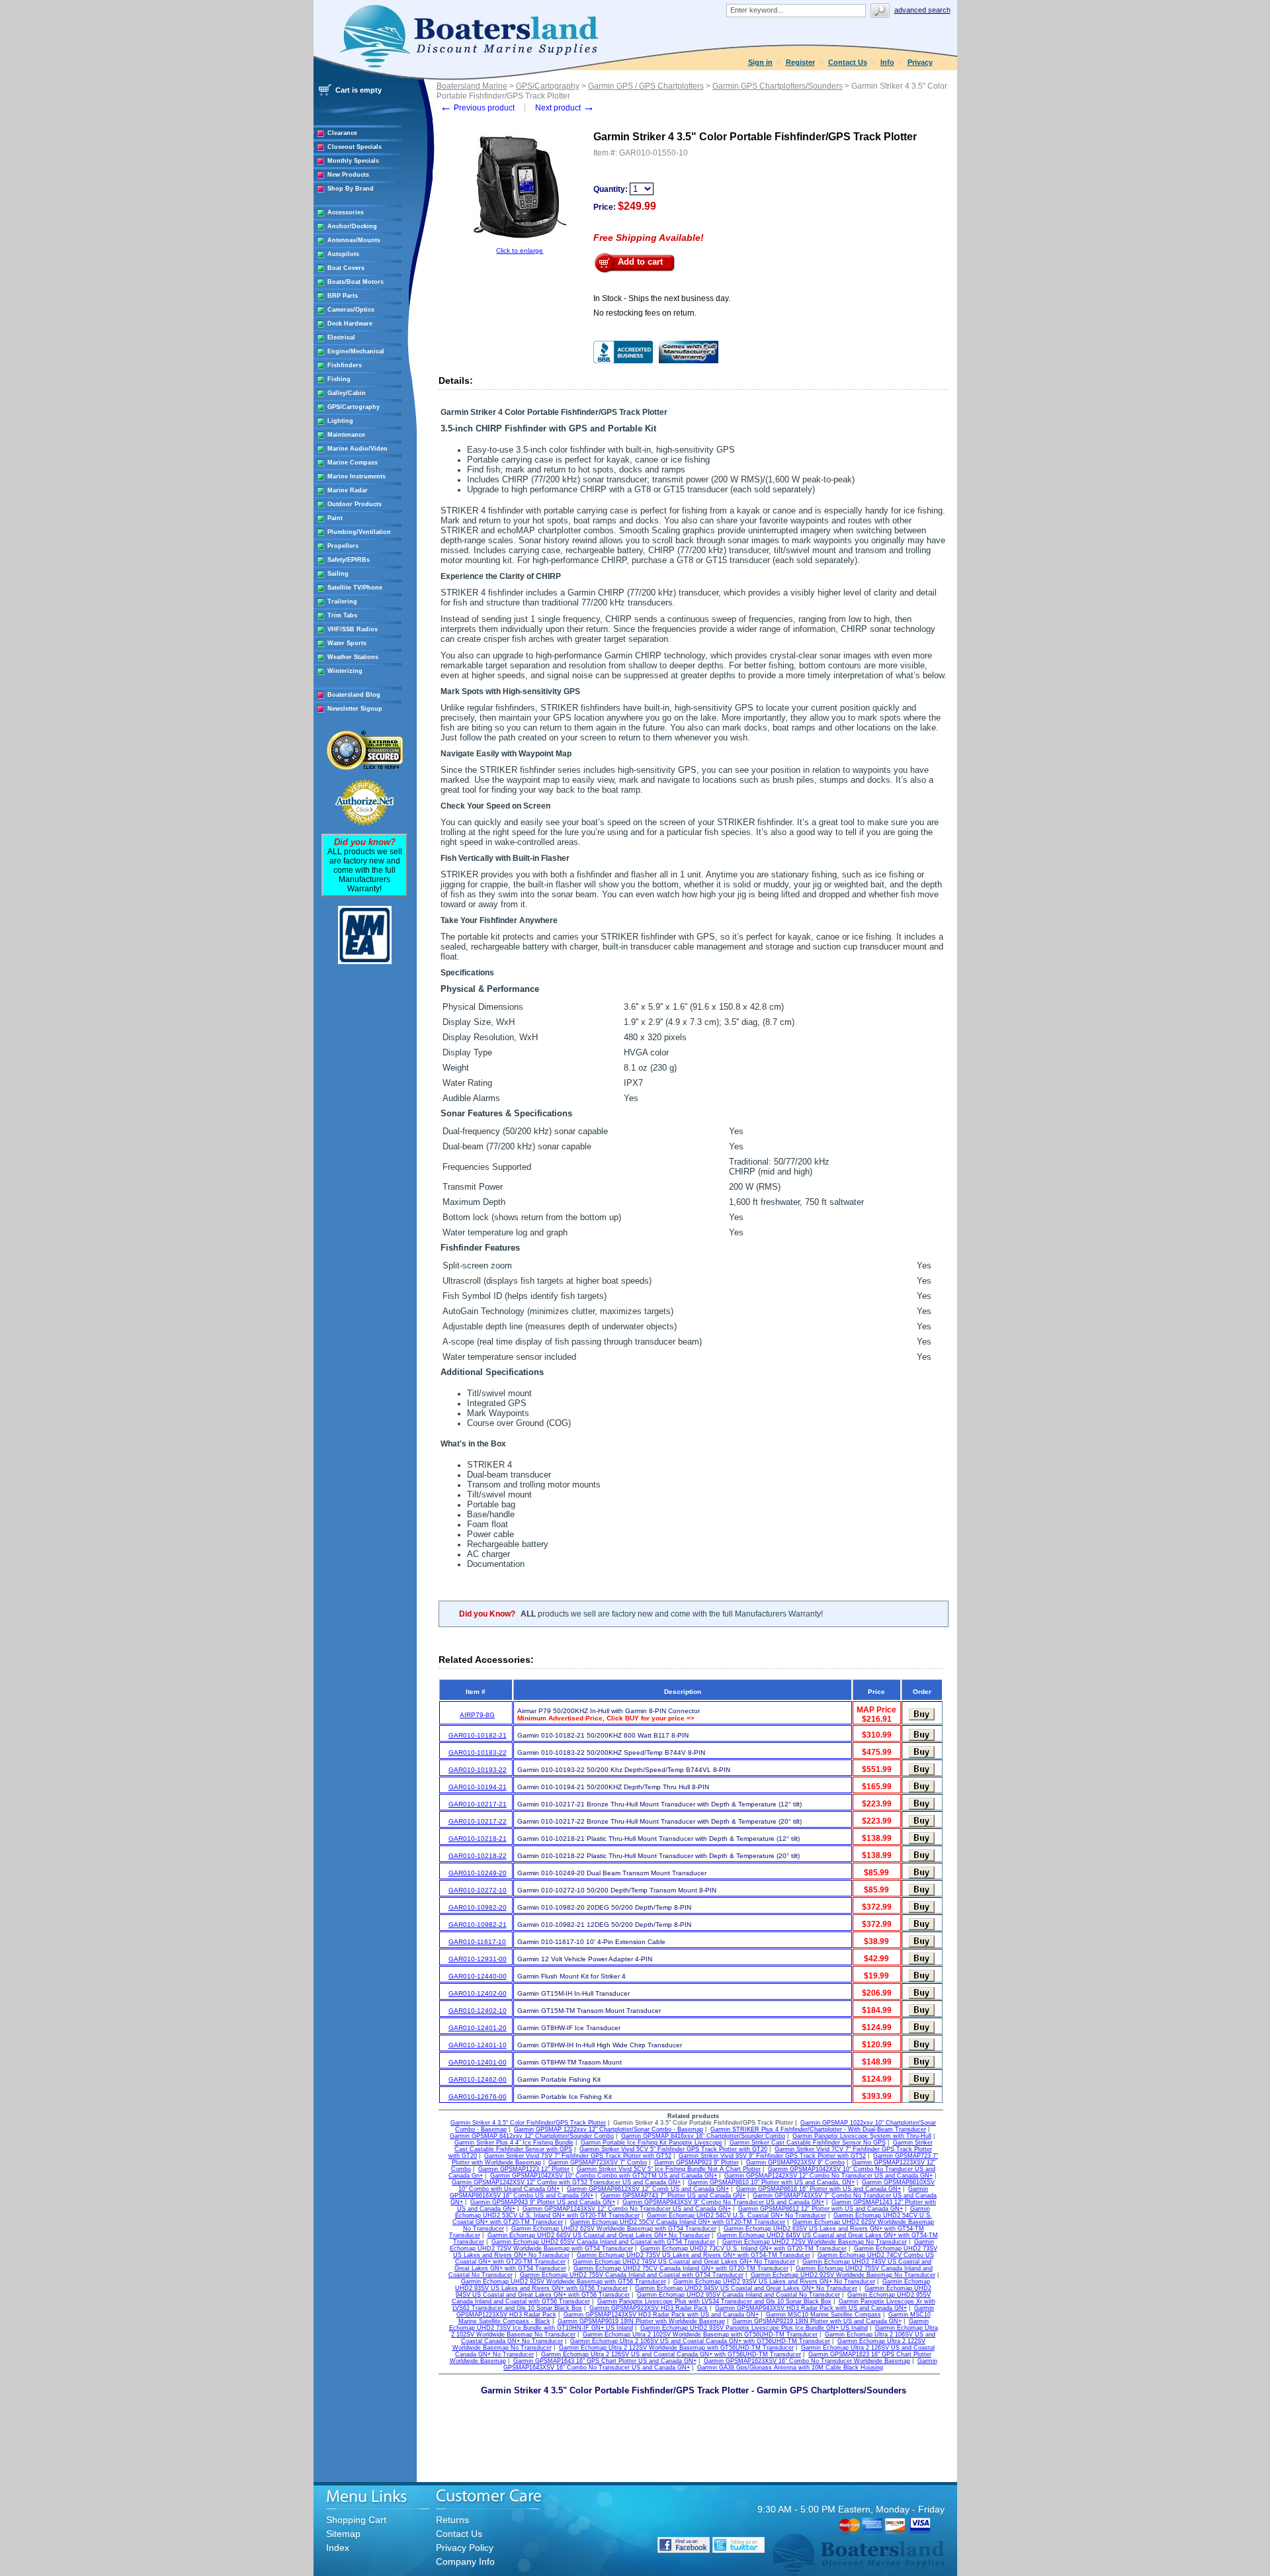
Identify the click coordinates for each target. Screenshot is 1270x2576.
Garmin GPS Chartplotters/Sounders (778, 86)
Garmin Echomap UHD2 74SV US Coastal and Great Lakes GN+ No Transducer (684, 2262)
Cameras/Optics (351, 310)
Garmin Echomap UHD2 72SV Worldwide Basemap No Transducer (815, 2242)
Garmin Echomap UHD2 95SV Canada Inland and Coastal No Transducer (739, 2295)
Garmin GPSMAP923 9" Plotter (697, 2162)
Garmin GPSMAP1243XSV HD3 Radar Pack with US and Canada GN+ (661, 2315)
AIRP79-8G (477, 1715)
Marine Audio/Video (358, 449)
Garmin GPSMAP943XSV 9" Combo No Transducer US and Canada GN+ (723, 2202)
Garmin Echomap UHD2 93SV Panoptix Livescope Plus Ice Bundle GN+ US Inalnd (754, 2328)
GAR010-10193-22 (478, 1770)
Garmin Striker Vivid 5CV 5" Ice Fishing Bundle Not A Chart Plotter (669, 2169)
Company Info (465, 2561)
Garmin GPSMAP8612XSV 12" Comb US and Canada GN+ (648, 2189)
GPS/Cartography (354, 407)
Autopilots (343, 254)
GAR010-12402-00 (478, 1993)
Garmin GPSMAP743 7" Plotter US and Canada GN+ (673, 2196)
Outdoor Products (355, 504)
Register (800, 62)
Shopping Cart (356, 2520)
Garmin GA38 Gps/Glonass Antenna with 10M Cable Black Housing (790, 2368)
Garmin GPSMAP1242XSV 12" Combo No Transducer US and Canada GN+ (828, 2176)
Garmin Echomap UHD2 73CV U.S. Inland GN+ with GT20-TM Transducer (743, 2248)
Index (338, 2548)
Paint (335, 518)
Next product (565, 108)
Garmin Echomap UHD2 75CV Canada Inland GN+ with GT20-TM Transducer (681, 2268)
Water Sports (347, 643)
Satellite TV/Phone (355, 588)
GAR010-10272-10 (478, 1890)
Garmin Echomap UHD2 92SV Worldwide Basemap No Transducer (843, 2275)
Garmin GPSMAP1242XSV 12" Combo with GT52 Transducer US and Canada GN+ (566, 2182)
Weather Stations (353, 657)
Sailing (338, 574)
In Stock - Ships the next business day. (662, 298)
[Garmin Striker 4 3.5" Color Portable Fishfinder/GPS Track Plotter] (520, 244)
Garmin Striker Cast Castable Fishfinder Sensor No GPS (808, 2143)
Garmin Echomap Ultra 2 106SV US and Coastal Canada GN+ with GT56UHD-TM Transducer (700, 2341)
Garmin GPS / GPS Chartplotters (646, 86)
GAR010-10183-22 (478, 1753)
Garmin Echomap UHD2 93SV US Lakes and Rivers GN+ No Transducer (774, 2282)
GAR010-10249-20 (478, 1873)
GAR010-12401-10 (478, 2045)
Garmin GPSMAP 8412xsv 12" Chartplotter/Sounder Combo (532, 2136)
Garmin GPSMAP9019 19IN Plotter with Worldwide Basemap (641, 2321)
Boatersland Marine (472, 86)
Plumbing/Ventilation (359, 532)
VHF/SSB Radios (353, 629)
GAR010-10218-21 (478, 1839)
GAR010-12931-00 (478, 1959)
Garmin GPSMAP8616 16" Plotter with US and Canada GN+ (819, 2189)
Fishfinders (345, 365)
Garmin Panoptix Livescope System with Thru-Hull (862, 2136)
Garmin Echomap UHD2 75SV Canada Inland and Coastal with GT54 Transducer (632, 2275)
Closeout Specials (355, 147)
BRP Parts (343, 296)
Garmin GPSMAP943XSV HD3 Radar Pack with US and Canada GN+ (811, 2308)
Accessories (346, 212)
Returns (452, 2520)
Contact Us (848, 62)
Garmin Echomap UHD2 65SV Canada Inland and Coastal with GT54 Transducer (603, 2242)
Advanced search (922, 10)
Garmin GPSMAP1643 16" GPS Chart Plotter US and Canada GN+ (605, 2361)
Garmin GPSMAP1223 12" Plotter (524, 2169)
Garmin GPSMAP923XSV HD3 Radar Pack (649, 2308)
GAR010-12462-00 (478, 2079)
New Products (348, 175)
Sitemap (343, 2534)
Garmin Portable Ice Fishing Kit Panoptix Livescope (652, 2143)
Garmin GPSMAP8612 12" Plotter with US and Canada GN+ (821, 2209)
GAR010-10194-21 (478, 1787)
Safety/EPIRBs (349, 560)
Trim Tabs (342, 615)
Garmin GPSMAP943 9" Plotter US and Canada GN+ (543, 2202)
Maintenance (346, 435)
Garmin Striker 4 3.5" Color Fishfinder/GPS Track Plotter (528, 2123)
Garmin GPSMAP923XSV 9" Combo (795, 2162)
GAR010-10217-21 (478, 1804)
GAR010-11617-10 (477, 1942)
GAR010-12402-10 (478, 2011)
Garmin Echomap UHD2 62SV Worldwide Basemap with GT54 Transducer (614, 2229)
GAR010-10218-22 (478, 1856)
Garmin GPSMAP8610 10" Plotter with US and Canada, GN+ (771, 2182)
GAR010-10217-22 (478, 1821)
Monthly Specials (353, 161)
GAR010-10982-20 (478, 1907)
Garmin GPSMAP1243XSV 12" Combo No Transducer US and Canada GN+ (627, 2209)
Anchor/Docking (352, 226)
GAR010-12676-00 (478, 2097)
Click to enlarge (520, 250)
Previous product (477, 108)
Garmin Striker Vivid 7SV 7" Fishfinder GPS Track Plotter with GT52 (578, 2156)
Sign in (760, 62)
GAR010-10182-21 (478, 1735)
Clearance (342, 133)
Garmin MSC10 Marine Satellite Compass (824, 2315)
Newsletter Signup (355, 709)
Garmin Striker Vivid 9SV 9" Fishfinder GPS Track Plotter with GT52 (772, 2156)
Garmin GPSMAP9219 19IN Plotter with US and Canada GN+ (817, 2321)
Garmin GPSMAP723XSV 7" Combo (598, 2162)
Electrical (341, 337)
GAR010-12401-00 (478, 2062)
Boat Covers (346, 268)
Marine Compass (353, 463)
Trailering (342, 601)
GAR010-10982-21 (478, 1925)
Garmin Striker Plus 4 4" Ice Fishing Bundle (514, 2143)
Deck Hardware (350, 324)
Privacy (920, 62)
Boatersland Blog (354, 695)
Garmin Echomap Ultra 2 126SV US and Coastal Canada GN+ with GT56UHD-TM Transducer (671, 2354)
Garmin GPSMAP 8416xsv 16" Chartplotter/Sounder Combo (703, 2136)
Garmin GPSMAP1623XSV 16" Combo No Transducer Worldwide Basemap (807, 2361)
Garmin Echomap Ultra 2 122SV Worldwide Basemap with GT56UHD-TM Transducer (676, 2348)
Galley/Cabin (347, 393)
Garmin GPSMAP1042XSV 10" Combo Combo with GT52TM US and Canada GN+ (604, 2176)
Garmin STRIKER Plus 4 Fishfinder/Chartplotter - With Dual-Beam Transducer (818, 2129)
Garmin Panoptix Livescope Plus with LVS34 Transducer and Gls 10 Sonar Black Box (714, 2301)
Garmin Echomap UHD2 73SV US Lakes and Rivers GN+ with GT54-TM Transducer (694, 2255)
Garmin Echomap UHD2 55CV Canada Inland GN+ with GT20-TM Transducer (678, 2222)
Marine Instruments (357, 476)
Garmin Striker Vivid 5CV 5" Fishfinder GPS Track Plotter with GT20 (673, 2149)
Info (887, 62)
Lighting (340, 421)
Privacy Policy (465, 2548)
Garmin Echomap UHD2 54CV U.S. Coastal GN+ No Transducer (737, 2215)
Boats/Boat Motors (356, 282)
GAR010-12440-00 (478, 1976)
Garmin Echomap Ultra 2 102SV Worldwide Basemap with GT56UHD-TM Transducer (700, 2334)
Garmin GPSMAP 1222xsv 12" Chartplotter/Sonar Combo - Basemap (609, 2129)
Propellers (343, 546)
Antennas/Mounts (354, 240)
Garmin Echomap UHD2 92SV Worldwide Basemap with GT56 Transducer (564, 2282)
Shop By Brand (351, 189)
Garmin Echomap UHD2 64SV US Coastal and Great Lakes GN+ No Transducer (599, 2235)
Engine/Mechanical (356, 351)
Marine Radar (348, 490)
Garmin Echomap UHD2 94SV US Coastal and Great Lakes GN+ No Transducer (746, 2288)
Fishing (339, 379)
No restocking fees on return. (645, 313)
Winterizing (345, 671)
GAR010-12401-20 (478, 2028)
